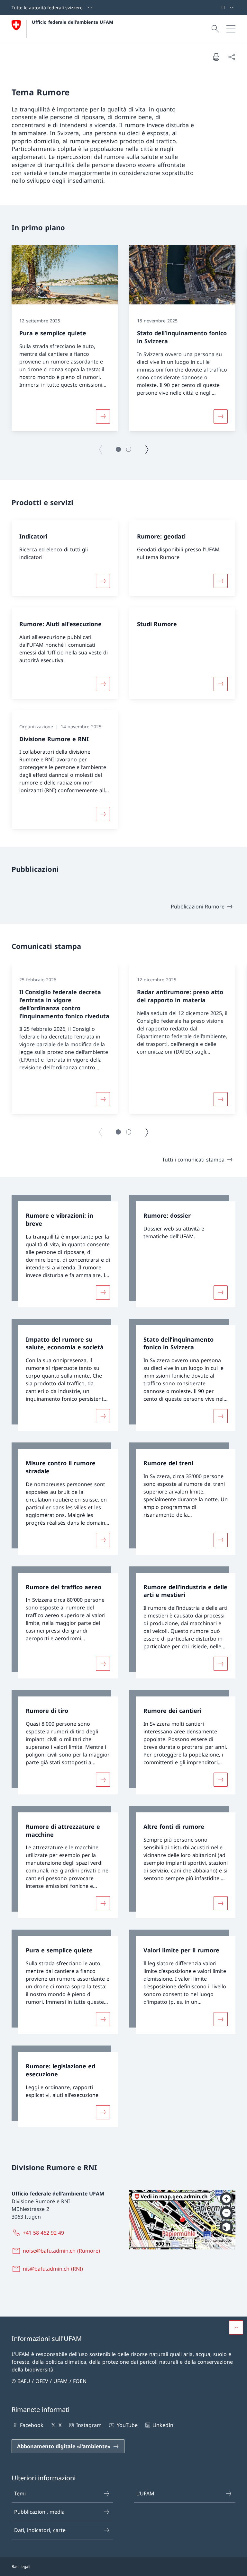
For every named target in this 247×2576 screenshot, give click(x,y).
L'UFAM (145, 2493)
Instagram (89, 2425)
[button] (118, 449)
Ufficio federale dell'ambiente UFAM (73, 22)
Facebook (32, 2425)
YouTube (127, 2425)
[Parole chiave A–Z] (218, 7)
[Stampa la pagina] (216, 57)
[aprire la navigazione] (231, 29)
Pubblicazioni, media (39, 2512)
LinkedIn (163, 2425)
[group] (65, 338)
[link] (65, 1251)
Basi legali (21, 2567)
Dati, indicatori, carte (40, 2530)
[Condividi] (232, 57)
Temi (20, 2493)
